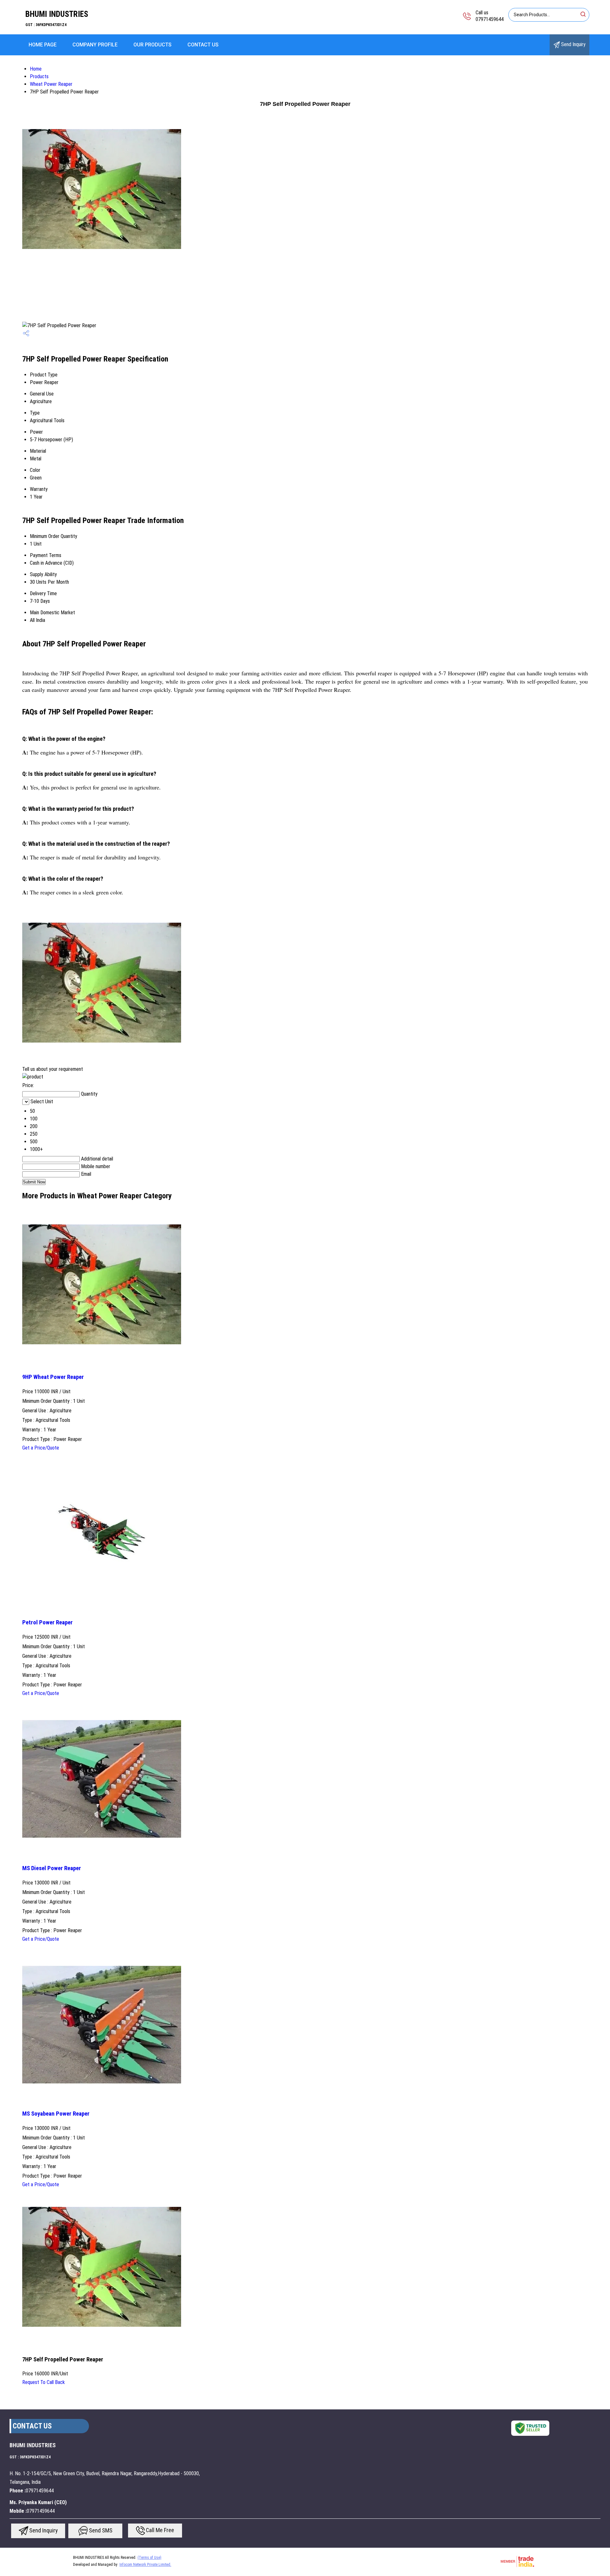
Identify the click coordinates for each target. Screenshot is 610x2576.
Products (39, 76)
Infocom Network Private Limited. (145, 2565)
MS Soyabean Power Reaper (56, 2114)
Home (36, 69)
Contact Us (203, 45)
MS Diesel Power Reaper (52, 1868)
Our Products (152, 45)
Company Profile (95, 45)
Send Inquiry (573, 44)
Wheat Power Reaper (51, 84)
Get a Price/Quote (41, 1448)
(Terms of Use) (149, 2558)
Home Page (43, 45)
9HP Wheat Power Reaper (53, 1377)
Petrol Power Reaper (47, 1622)
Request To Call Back (44, 2382)
